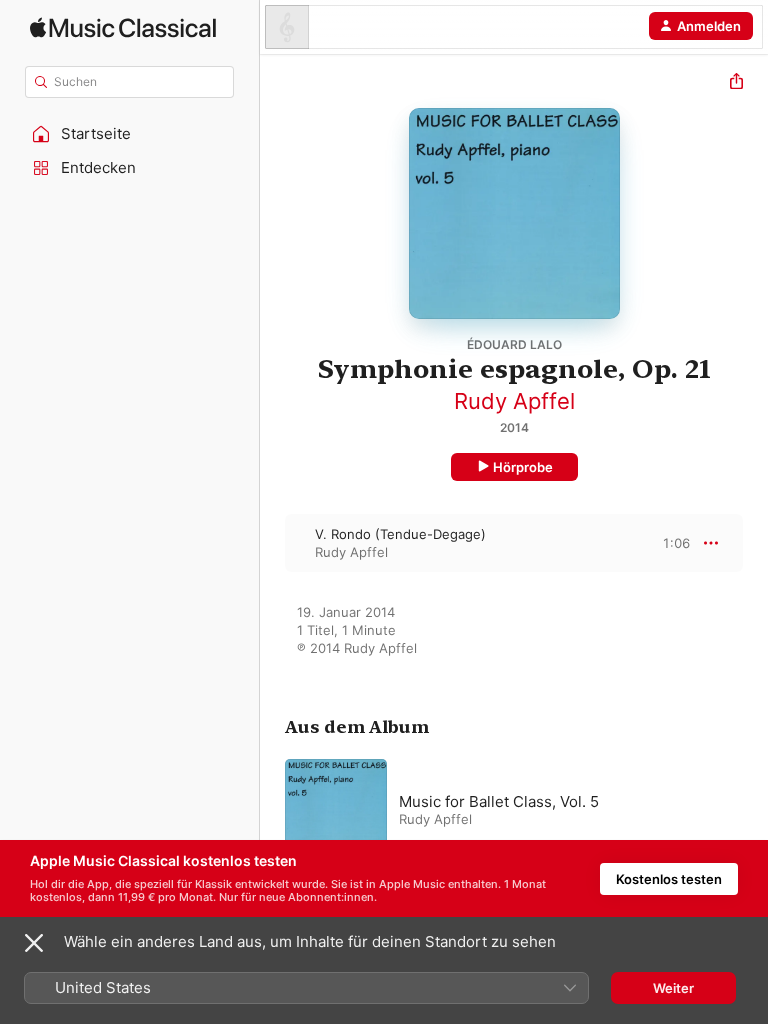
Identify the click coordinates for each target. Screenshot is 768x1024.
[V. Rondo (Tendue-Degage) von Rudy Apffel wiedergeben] (273, 543)
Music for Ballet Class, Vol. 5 (499, 801)
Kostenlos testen (669, 879)
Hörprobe (523, 467)
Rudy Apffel (514, 401)
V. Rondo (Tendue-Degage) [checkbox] (400, 534)
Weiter (673, 988)
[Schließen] (34, 943)
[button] (130, 134)
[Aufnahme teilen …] (736, 83)
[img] (123, 27)
